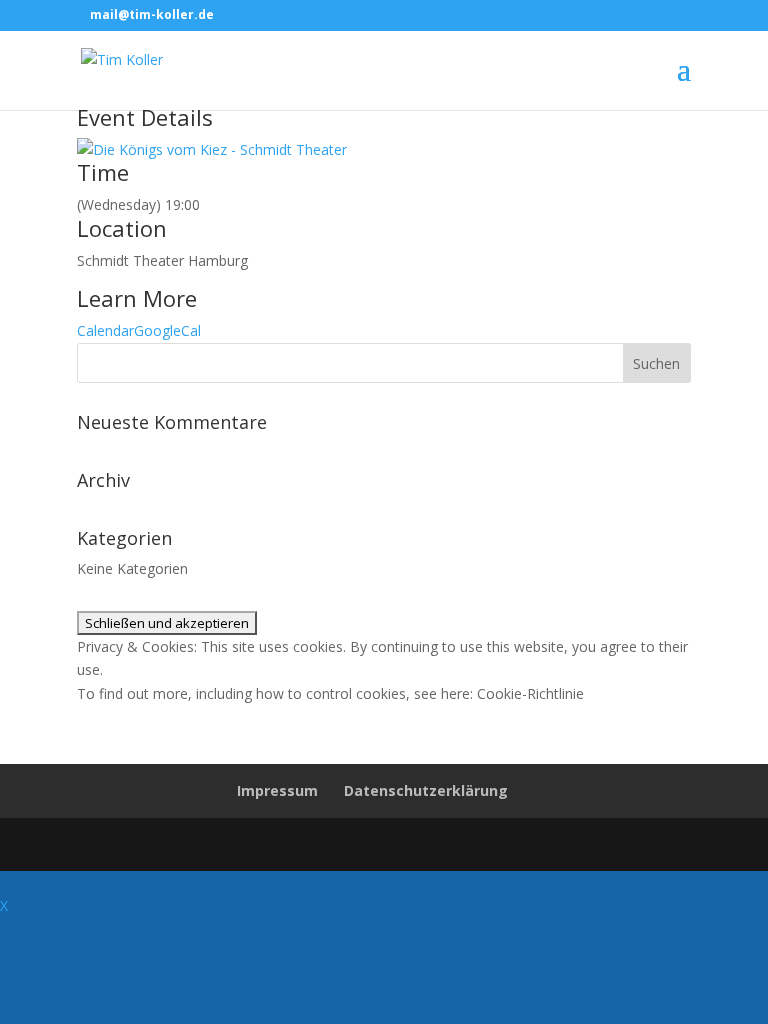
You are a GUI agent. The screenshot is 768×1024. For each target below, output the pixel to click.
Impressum (277, 790)
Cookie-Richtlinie (530, 693)
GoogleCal (167, 330)
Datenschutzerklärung (426, 790)
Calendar (105, 330)
